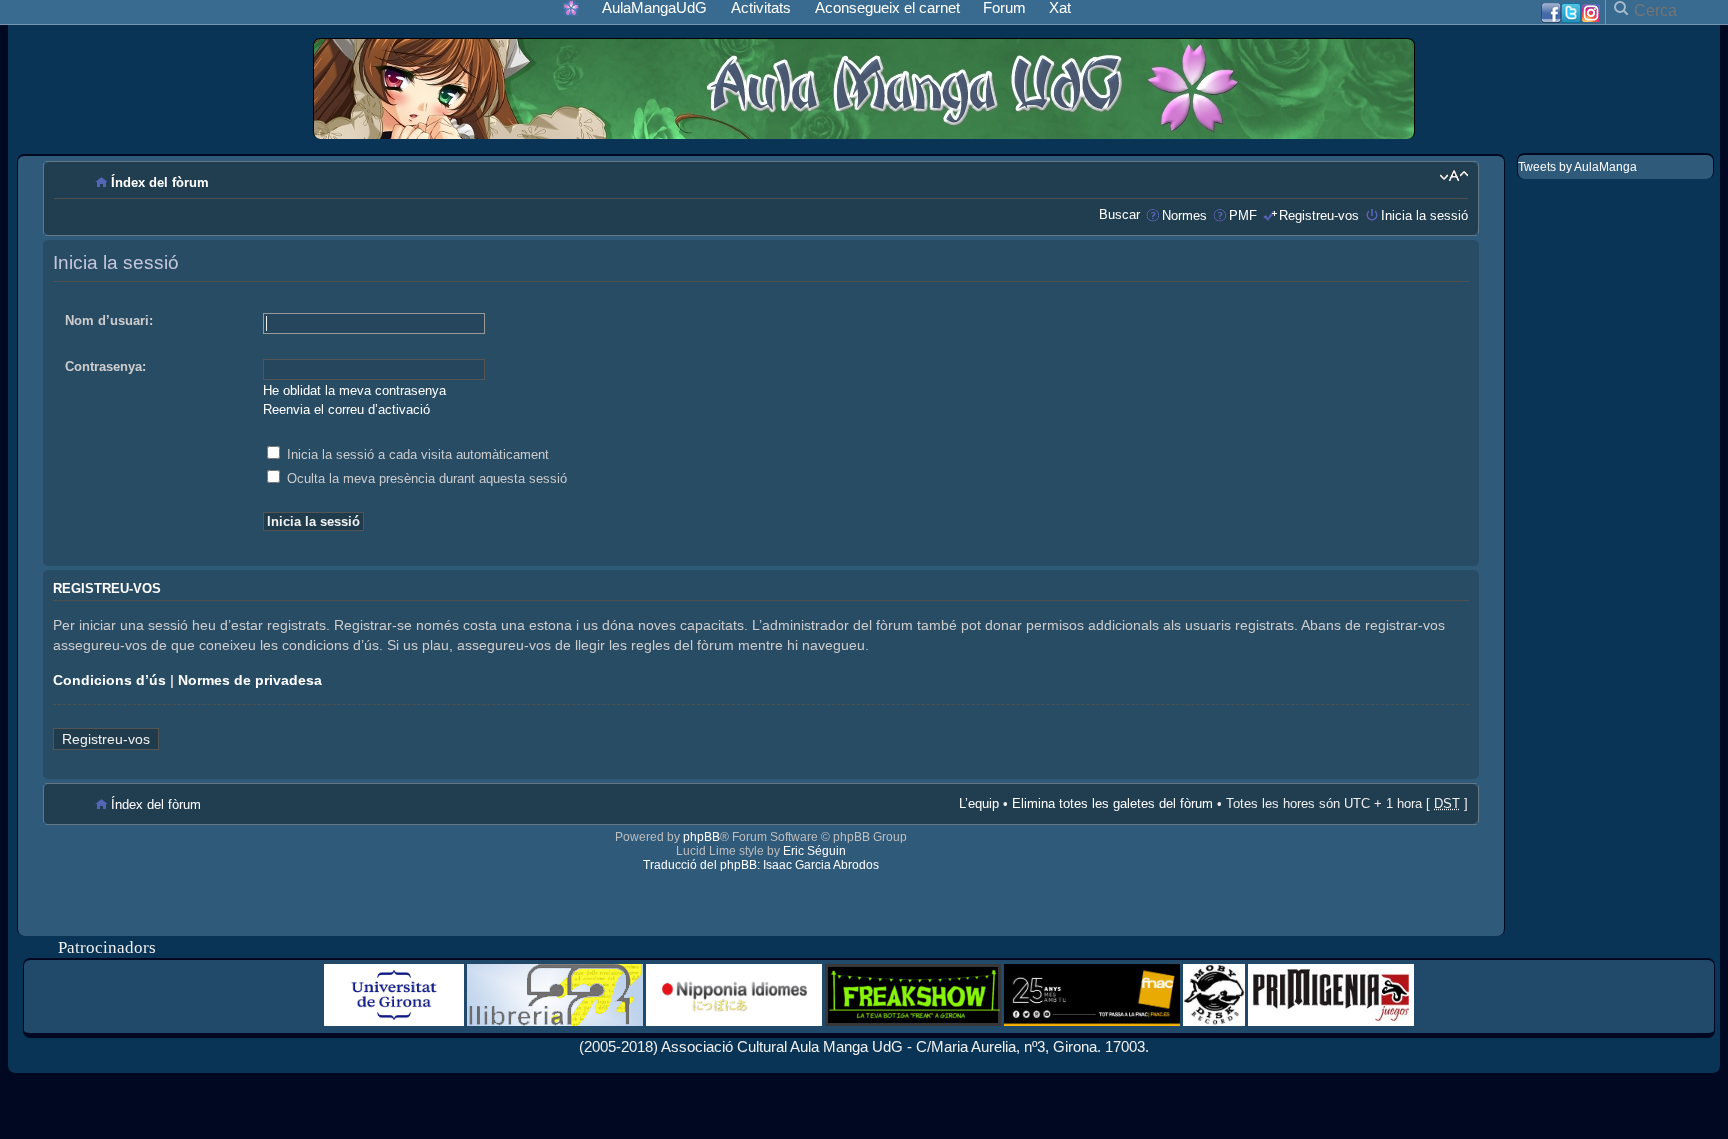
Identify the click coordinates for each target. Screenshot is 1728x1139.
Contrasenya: (105, 366)
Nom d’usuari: (109, 320)
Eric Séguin (814, 851)
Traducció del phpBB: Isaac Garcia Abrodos (761, 865)
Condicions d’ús (109, 680)
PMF (1243, 215)
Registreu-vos (1319, 215)
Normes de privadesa (250, 680)
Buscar (1119, 214)
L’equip (979, 803)
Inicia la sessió (1424, 215)
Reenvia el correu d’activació (346, 409)
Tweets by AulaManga (1577, 167)
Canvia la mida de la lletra (1453, 176)
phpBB (701, 837)
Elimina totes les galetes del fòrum (1112, 803)
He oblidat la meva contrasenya (354, 390)
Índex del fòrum (160, 182)
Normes (1184, 215)
